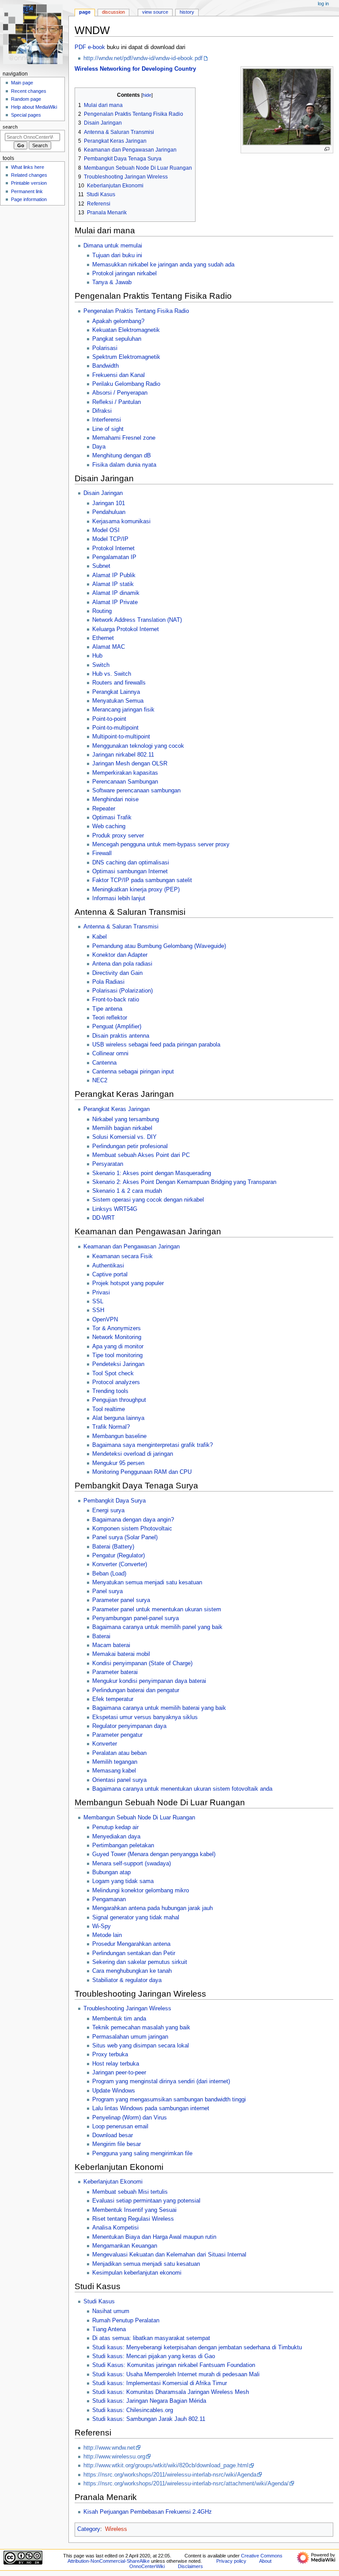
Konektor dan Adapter (120, 955)
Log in (323, 4)
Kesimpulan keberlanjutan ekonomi (137, 2273)
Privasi (101, 1293)
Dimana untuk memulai (113, 246)
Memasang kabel (114, 1771)
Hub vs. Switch (112, 674)
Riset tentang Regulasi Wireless (133, 2219)
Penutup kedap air (115, 1827)
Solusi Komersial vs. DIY (124, 1137)
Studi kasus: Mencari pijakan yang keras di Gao (154, 2356)
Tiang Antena (109, 2329)
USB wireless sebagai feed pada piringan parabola (156, 1045)
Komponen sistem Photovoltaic (132, 1529)
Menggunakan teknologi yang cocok (138, 746)
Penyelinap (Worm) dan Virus (130, 2118)
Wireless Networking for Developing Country (135, 69)
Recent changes (29, 91)
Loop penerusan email (120, 2127)
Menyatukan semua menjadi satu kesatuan (147, 1583)
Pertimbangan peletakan (123, 1845)
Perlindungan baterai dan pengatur (136, 1690)
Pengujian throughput (119, 1400)
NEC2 (100, 1081)
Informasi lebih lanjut (119, 898)
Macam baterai (111, 1645)
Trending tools (110, 1391)
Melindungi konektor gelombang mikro (141, 1891)
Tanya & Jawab (112, 282)
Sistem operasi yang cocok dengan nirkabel (148, 1200)
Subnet (101, 566)
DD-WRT (104, 1218)
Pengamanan (109, 1899)
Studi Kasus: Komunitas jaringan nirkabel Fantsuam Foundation (174, 2365)
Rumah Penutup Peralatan (126, 2321)
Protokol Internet (113, 548)
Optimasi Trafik (112, 818)
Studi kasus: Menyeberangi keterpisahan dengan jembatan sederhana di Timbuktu (197, 2348)
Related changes (29, 175)
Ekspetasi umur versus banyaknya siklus (145, 1717)
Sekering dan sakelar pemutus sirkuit (140, 1962)
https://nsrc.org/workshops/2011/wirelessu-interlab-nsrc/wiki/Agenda (170, 2475)
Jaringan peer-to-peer (119, 2073)
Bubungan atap (111, 1872)
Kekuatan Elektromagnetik (126, 330)
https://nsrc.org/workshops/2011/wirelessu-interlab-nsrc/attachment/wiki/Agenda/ (186, 2484)
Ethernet (103, 638)
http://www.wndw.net (109, 2448)
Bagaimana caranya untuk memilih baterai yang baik (159, 1708)
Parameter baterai (115, 1672)
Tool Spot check (113, 1374)
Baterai (101, 1636)
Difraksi (102, 411)
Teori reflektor (110, 1018)
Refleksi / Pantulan (117, 402)
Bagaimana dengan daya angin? (133, 1520)
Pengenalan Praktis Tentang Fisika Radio (136, 311)
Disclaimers (190, 2566)
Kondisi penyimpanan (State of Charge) (142, 1663)
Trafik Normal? (111, 1427)
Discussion (113, 12)
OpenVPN (105, 1320)
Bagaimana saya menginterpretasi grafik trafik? (153, 1445)
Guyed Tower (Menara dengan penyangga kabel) (154, 1854)
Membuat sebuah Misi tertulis (130, 2192)
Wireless (116, 2529)
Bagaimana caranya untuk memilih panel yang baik (157, 1627)
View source (155, 12)
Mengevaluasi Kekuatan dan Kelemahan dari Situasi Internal (169, 2255)
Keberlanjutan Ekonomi (113, 2182)
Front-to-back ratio (116, 1000)
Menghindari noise (115, 799)
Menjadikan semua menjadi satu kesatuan (146, 2264)
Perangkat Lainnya (116, 692)
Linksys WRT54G (115, 1209)
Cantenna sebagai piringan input (133, 1072)
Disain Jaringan (103, 493)
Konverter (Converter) (120, 1564)
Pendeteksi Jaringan (118, 1364)
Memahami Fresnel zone (124, 438)
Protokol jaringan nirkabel (124, 274)
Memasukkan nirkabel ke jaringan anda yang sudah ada (163, 265)
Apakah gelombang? (118, 321)
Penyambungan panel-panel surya (136, 1618)
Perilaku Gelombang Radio (126, 384)
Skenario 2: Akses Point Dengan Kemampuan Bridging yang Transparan (184, 1182)
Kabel (100, 937)
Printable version (29, 183)
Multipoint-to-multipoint (121, 737)
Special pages (26, 115)
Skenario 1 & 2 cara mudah (127, 1191)
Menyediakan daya (116, 1837)
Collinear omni (110, 1054)
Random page (26, 99)
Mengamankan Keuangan (125, 2246)
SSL (98, 1301)
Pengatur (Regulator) (119, 1556)
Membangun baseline (119, 1436)
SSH (98, 1310)
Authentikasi (108, 1266)
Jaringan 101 (109, 503)
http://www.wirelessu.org (114, 2457)
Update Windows (114, 2091)
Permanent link (27, 191)
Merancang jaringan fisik (123, 710)
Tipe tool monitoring (117, 1355)
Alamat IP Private (115, 602)
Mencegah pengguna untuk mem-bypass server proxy (161, 845)
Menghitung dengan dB (122, 456)
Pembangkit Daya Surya (115, 1501)
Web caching (109, 826)
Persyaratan (108, 1164)
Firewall (102, 853)
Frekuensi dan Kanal (119, 375)
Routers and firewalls (119, 683)
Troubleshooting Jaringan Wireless (127, 2009)
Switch (101, 665)
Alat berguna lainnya (118, 1418)
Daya (99, 447)
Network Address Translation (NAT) (137, 620)
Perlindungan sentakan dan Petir (134, 1953)
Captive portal (110, 1275)
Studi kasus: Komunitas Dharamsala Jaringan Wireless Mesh (171, 2392)
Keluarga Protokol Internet (126, 629)
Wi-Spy (102, 1926)
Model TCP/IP (110, 539)
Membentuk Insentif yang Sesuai (134, 2210)
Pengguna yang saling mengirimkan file (142, 2154)
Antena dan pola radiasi (122, 964)
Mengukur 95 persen (118, 1463)
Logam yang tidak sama (123, 1881)
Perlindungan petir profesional (130, 1146)
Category (89, 2529)
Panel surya (107, 1591)
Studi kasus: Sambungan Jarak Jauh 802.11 (149, 2419)
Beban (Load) (109, 1574)
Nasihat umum (111, 2311)
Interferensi (107, 420)
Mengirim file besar (117, 2144)
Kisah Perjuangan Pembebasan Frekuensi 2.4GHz (148, 2512)
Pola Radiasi (108, 982)
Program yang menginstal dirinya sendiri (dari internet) (161, 2081)
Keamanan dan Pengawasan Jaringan (132, 1247)
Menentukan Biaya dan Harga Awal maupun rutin (154, 2237)
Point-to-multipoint (115, 728)
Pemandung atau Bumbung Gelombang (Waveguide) (159, 946)
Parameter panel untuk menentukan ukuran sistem (157, 1610)
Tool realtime (109, 1409)
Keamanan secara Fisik (122, 1256)
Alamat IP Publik (114, 575)
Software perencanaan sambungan (136, 791)
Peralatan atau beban (119, 1753)
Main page (22, 83)
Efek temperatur (113, 1699)
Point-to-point (109, 719)
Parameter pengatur (117, 1735)
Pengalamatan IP (114, 557)
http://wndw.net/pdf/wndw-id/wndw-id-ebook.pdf (143, 58)
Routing (102, 611)
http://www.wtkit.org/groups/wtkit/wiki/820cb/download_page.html (166, 2466)
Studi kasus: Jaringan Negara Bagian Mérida (149, 2401)
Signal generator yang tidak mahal (136, 1918)
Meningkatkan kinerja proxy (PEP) (136, 890)
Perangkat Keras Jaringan (117, 1109)
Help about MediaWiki (34, 107)
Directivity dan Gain (117, 973)
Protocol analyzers (116, 1382)
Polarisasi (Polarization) (122, 991)
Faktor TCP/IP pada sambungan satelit (142, 880)
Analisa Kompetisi (115, 2228)
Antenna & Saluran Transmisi (121, 927)
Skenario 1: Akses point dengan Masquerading (152, 1173)
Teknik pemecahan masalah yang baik (141, 2028)
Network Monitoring (117, 1337)
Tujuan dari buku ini (117, 255)
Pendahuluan (109, 512)
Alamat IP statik (113, 584)
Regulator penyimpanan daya (129, 1726)
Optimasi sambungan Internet (130, 871)
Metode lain (107, 1935)
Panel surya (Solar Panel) (125, 1537)
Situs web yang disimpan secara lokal (141, 2046)
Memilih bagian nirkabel (122, 1128)
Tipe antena (107, 1009)
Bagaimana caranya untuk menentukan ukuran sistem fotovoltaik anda (182, 1789)
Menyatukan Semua (118, 701)
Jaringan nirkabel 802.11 (123, 755)
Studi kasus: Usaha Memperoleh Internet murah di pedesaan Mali (176, 2374)
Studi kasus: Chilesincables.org (133, 2410)
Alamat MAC (109, 647)
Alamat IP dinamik (116, 593)
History (187, 12)
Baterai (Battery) (113, 1547)
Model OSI (106, 530)
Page (85, 12)
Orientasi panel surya (119, 1780)
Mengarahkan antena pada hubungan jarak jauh (153, 1908)
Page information (29, 199)
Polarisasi (105, 348)
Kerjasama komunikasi (121, 521)
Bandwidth (105, 366)
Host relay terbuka (116, 2064)
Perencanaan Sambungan (125, 782)
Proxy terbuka (110, 2055)
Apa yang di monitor (118, 1347)
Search (10, 127)
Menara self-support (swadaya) (132, 1864)
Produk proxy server (118, 836)
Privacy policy (231, 2561)
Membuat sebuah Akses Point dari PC (141, 1155)
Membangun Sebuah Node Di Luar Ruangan (139, 1818)
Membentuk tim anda (119, 2019)
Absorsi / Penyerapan (120, 393)
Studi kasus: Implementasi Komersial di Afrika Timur (160, 2383)
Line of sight (108, 429)
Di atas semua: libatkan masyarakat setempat (151, 2338)
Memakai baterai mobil (121, 1654)
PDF (80, 47)
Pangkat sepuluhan (117, 339)
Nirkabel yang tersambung (126, 1119)
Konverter (105, 1744)
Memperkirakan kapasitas (125, 773)
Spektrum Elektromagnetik (126, 357)
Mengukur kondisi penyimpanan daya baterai (149, 1681)
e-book (96, 47)
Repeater (104, 809)
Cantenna (104, 1063)
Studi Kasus (99, 2302)
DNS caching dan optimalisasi (131, 863)
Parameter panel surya (121, 1600)
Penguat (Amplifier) (117, 1027)
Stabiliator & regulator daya (127, 1980)
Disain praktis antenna (121, 1036)
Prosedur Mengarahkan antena (131, 1944)
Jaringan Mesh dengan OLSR (130, 764)
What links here (28, 167)
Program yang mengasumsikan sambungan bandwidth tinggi (169, 2100)
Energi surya (108, 1511)
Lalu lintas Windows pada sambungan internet (151, 2108)
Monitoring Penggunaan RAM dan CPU (142, 1472)
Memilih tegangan (115, 1762)
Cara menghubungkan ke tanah (132, 1971)
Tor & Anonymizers (117, 1328)
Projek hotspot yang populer (128, 1283)
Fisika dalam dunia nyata (124, 465)
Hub (97, 656)
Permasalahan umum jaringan (130, 2037)
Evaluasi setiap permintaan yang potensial (146, 2201)
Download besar (113, 2135)
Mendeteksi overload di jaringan (133, 1454)
